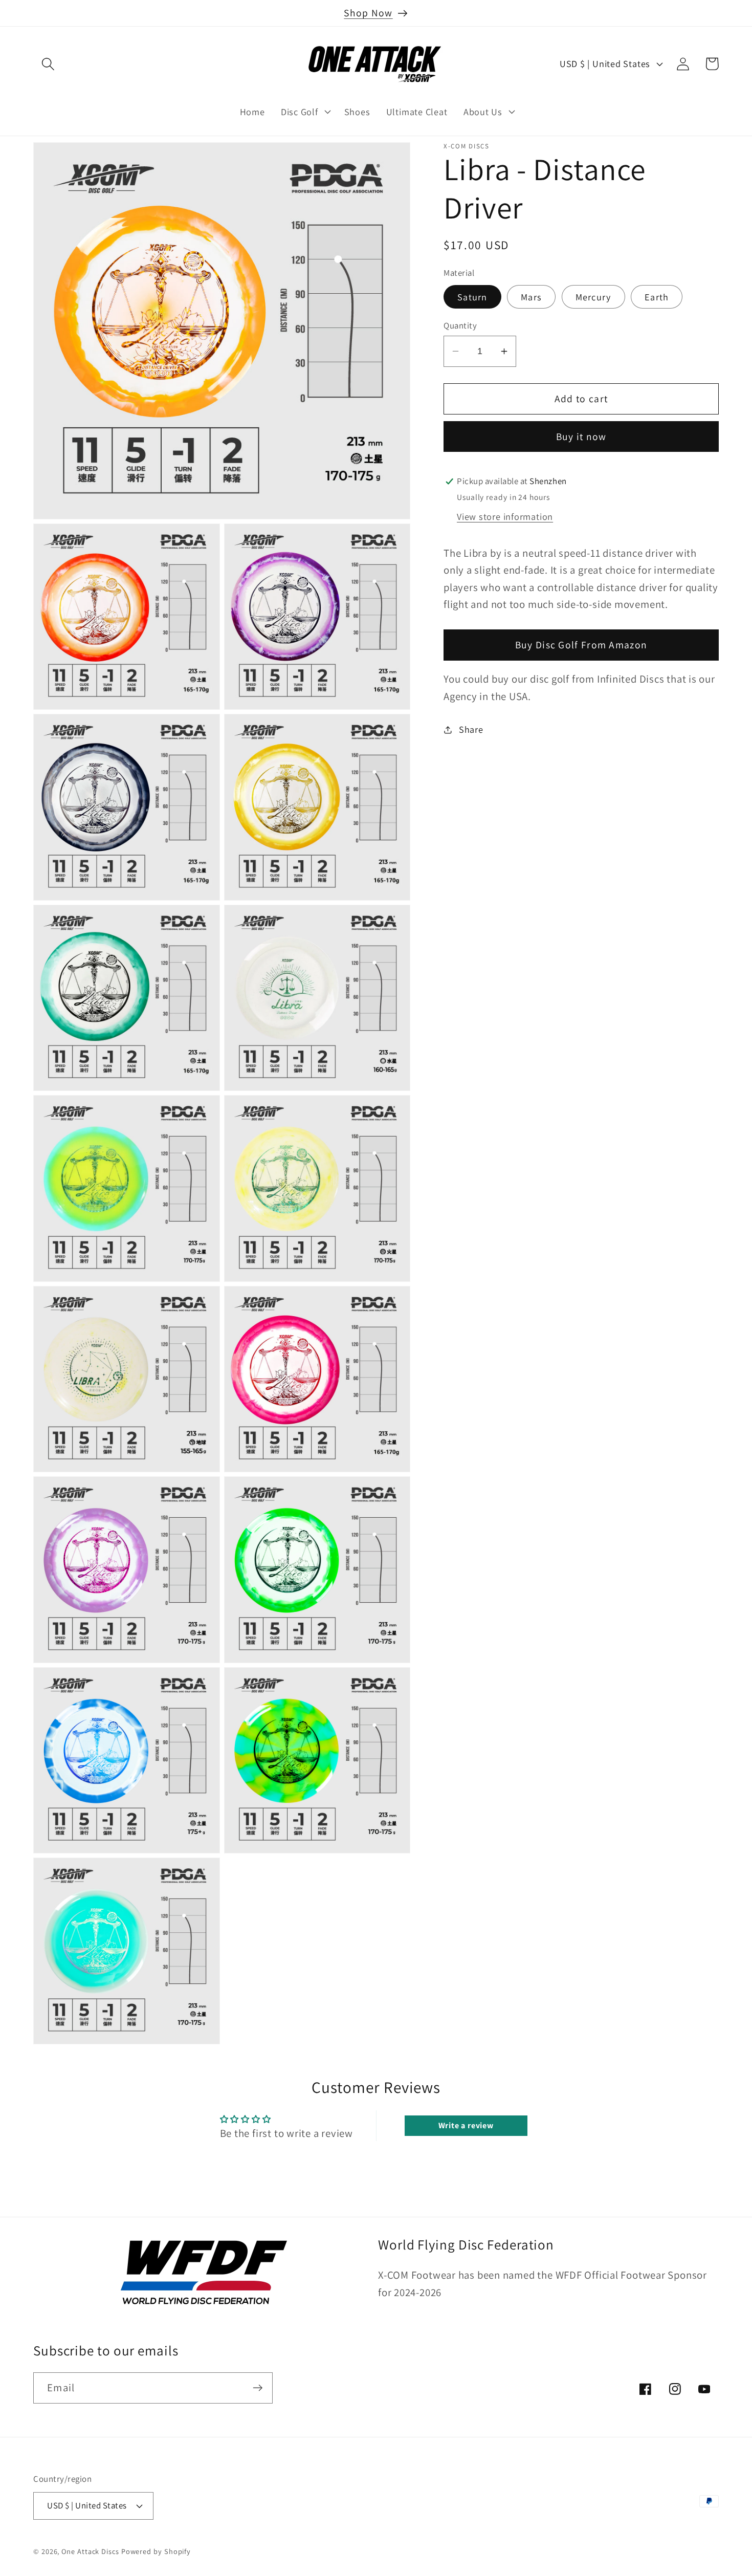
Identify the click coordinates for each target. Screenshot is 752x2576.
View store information (505, 516)
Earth (657, 297)
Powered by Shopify (156, 2551)
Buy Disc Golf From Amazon (581, 645)
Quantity (460, 325)
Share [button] (471, 729)
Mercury (593, 297)
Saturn (472, 297)
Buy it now (581, 436)
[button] (48, 64)
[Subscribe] (258, 2388)
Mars (531, 297)
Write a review (466, 2125)
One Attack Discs (90, 2551)
